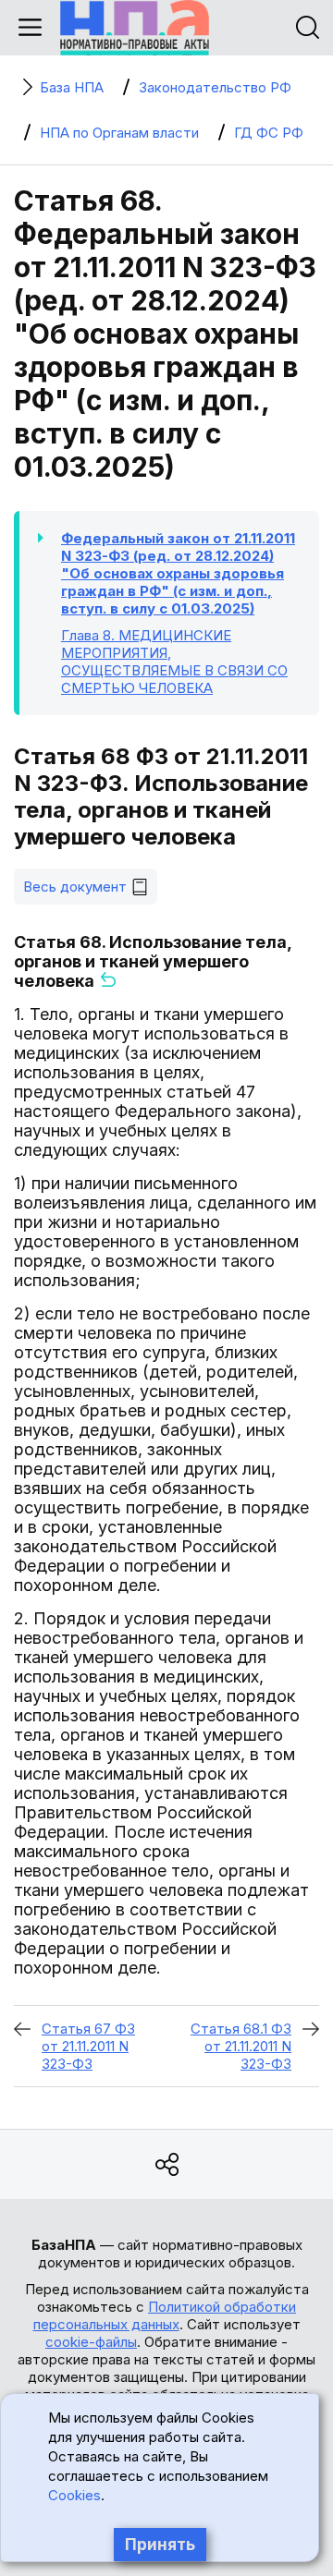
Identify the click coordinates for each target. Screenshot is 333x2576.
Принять (160, 2545)
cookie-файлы (91, 2342)
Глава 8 (174, 662)
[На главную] (135, 28)
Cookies (74, 2495)
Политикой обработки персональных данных (165, 2315)
